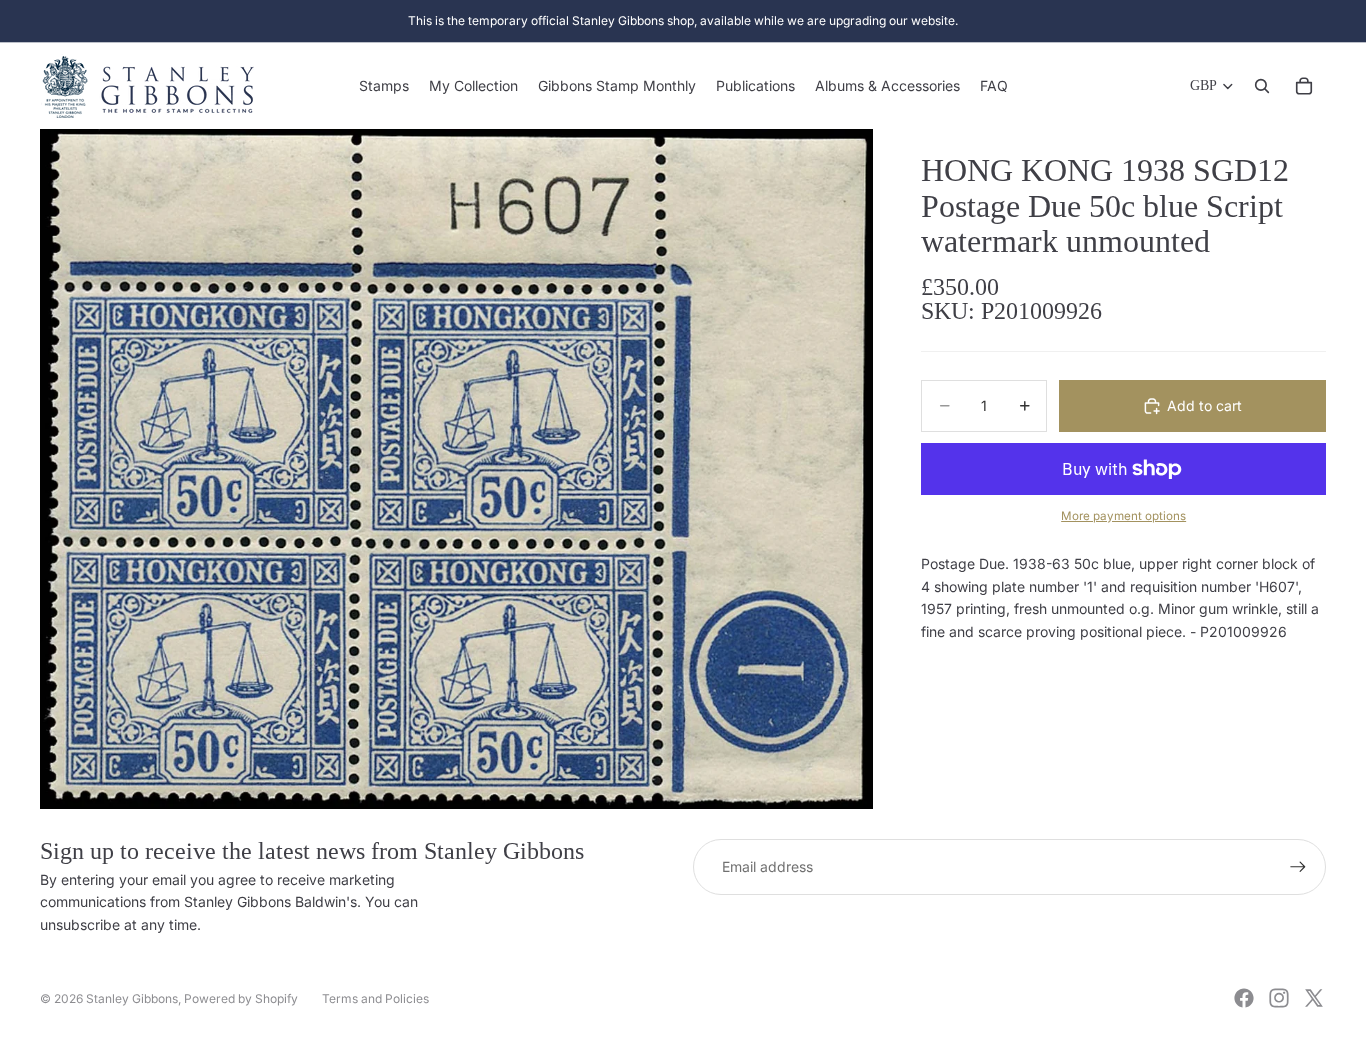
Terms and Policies (375, 998)
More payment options (1123, 516)
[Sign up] (1298, 867)
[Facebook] (1244, 998)
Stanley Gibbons (132, 998)
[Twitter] (1314, 998)
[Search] (1262, 86)
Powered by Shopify (241, 998)
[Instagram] (1279, 998)
